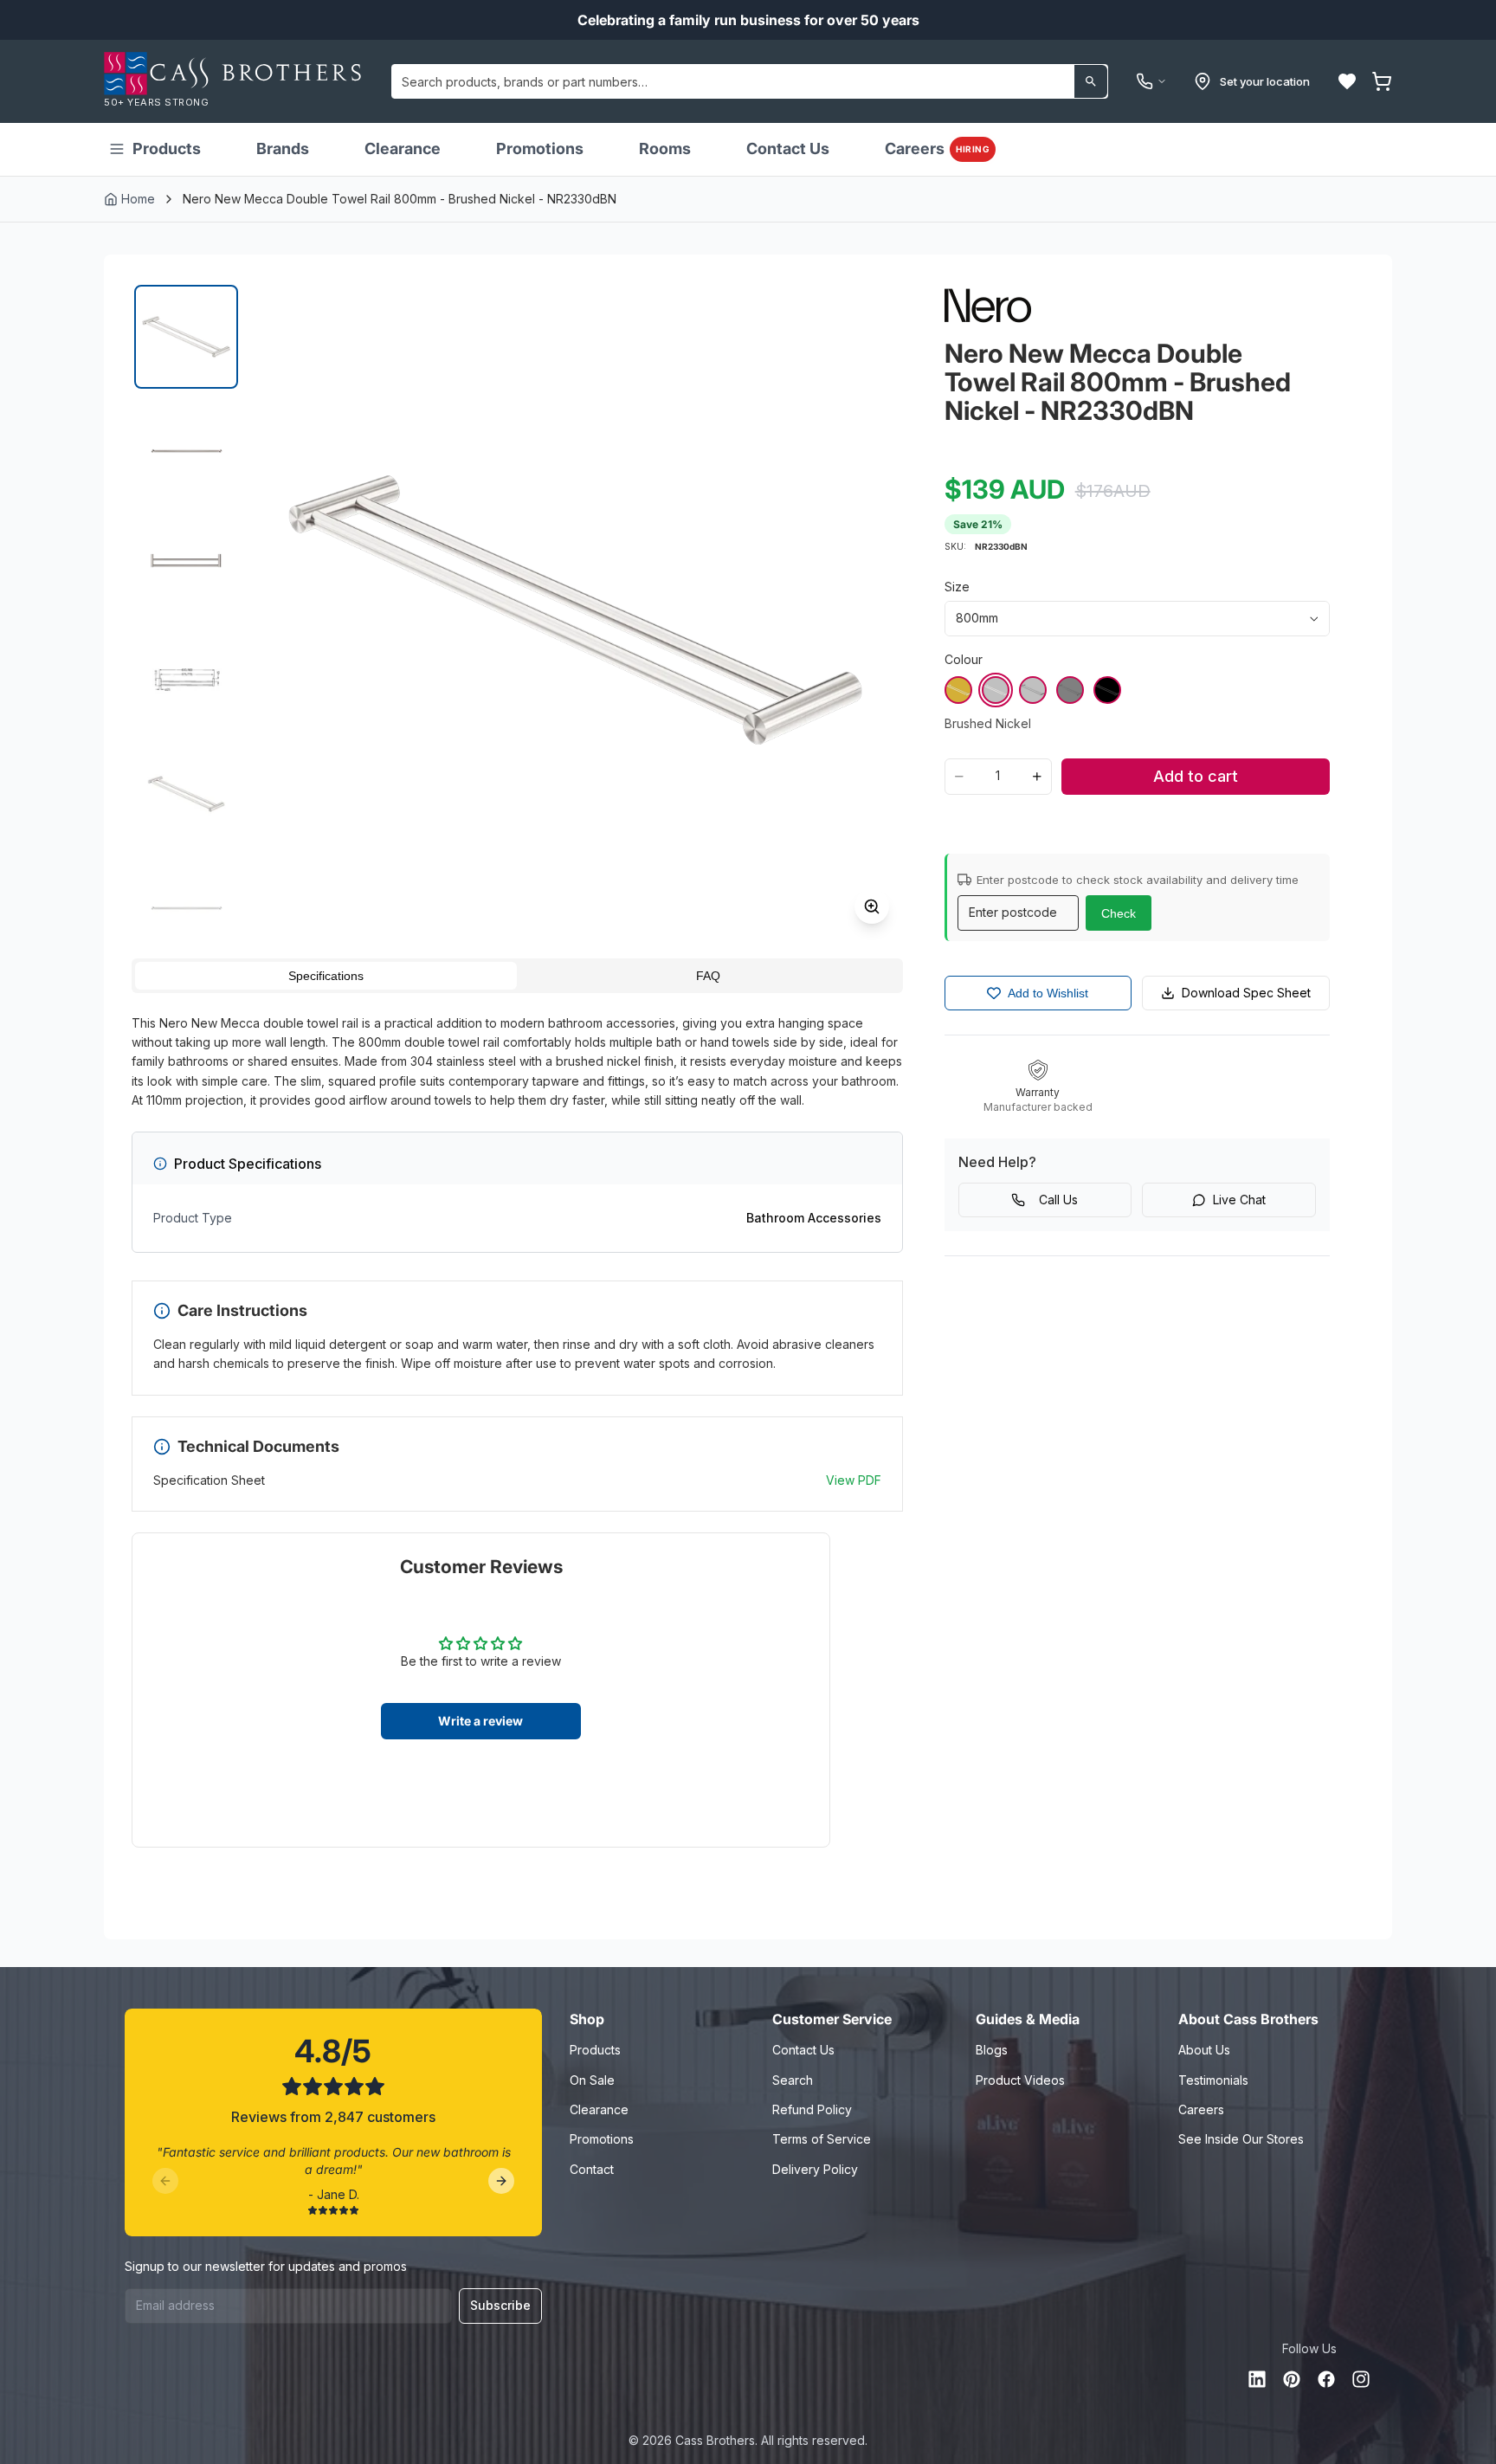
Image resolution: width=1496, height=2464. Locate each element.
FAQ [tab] (708, 976)
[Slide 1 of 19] (186, 337)
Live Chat (1239, 1200)
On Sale (592, 2080)
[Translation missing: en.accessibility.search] (1091, 81)
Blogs (992, 2050)
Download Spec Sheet (1246, 993)
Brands (283, 148)
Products (167, 148)
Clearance (403, 148)
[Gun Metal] (1070, 690)
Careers (937, 148)
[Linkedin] (1257, 2379)
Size (957, 587)
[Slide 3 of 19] (186, 565)
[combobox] (750, 81)
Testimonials (1213, 2080)
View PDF (854, 1480)
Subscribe (500, 2305)
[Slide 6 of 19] (186, 908)
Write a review (480, 1721)
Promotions (540, 148)
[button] (1347, 81)
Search (793, 2080)
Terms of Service (822, 2139)
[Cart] (1382, 81)
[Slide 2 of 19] (186, 451)
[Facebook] (1326, 2379)
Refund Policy (812, 2109)
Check (1119, 913)
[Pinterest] (1292, 2379)
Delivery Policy (815, 2169)
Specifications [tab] (326, 976)
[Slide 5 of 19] (186, 794)
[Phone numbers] (1151, 81)
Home (138, 199)
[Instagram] (1361, 2379)
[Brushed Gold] (958, 690)
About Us (1204, 2050)
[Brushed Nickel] (996, 690)
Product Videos (1020, 2080)
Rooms (665, 148)
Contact (592, 2169)
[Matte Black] (1107, 690)
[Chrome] (1033, 690)
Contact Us (788, 148)
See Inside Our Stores (1241, 2139)
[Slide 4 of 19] (186, 680)
